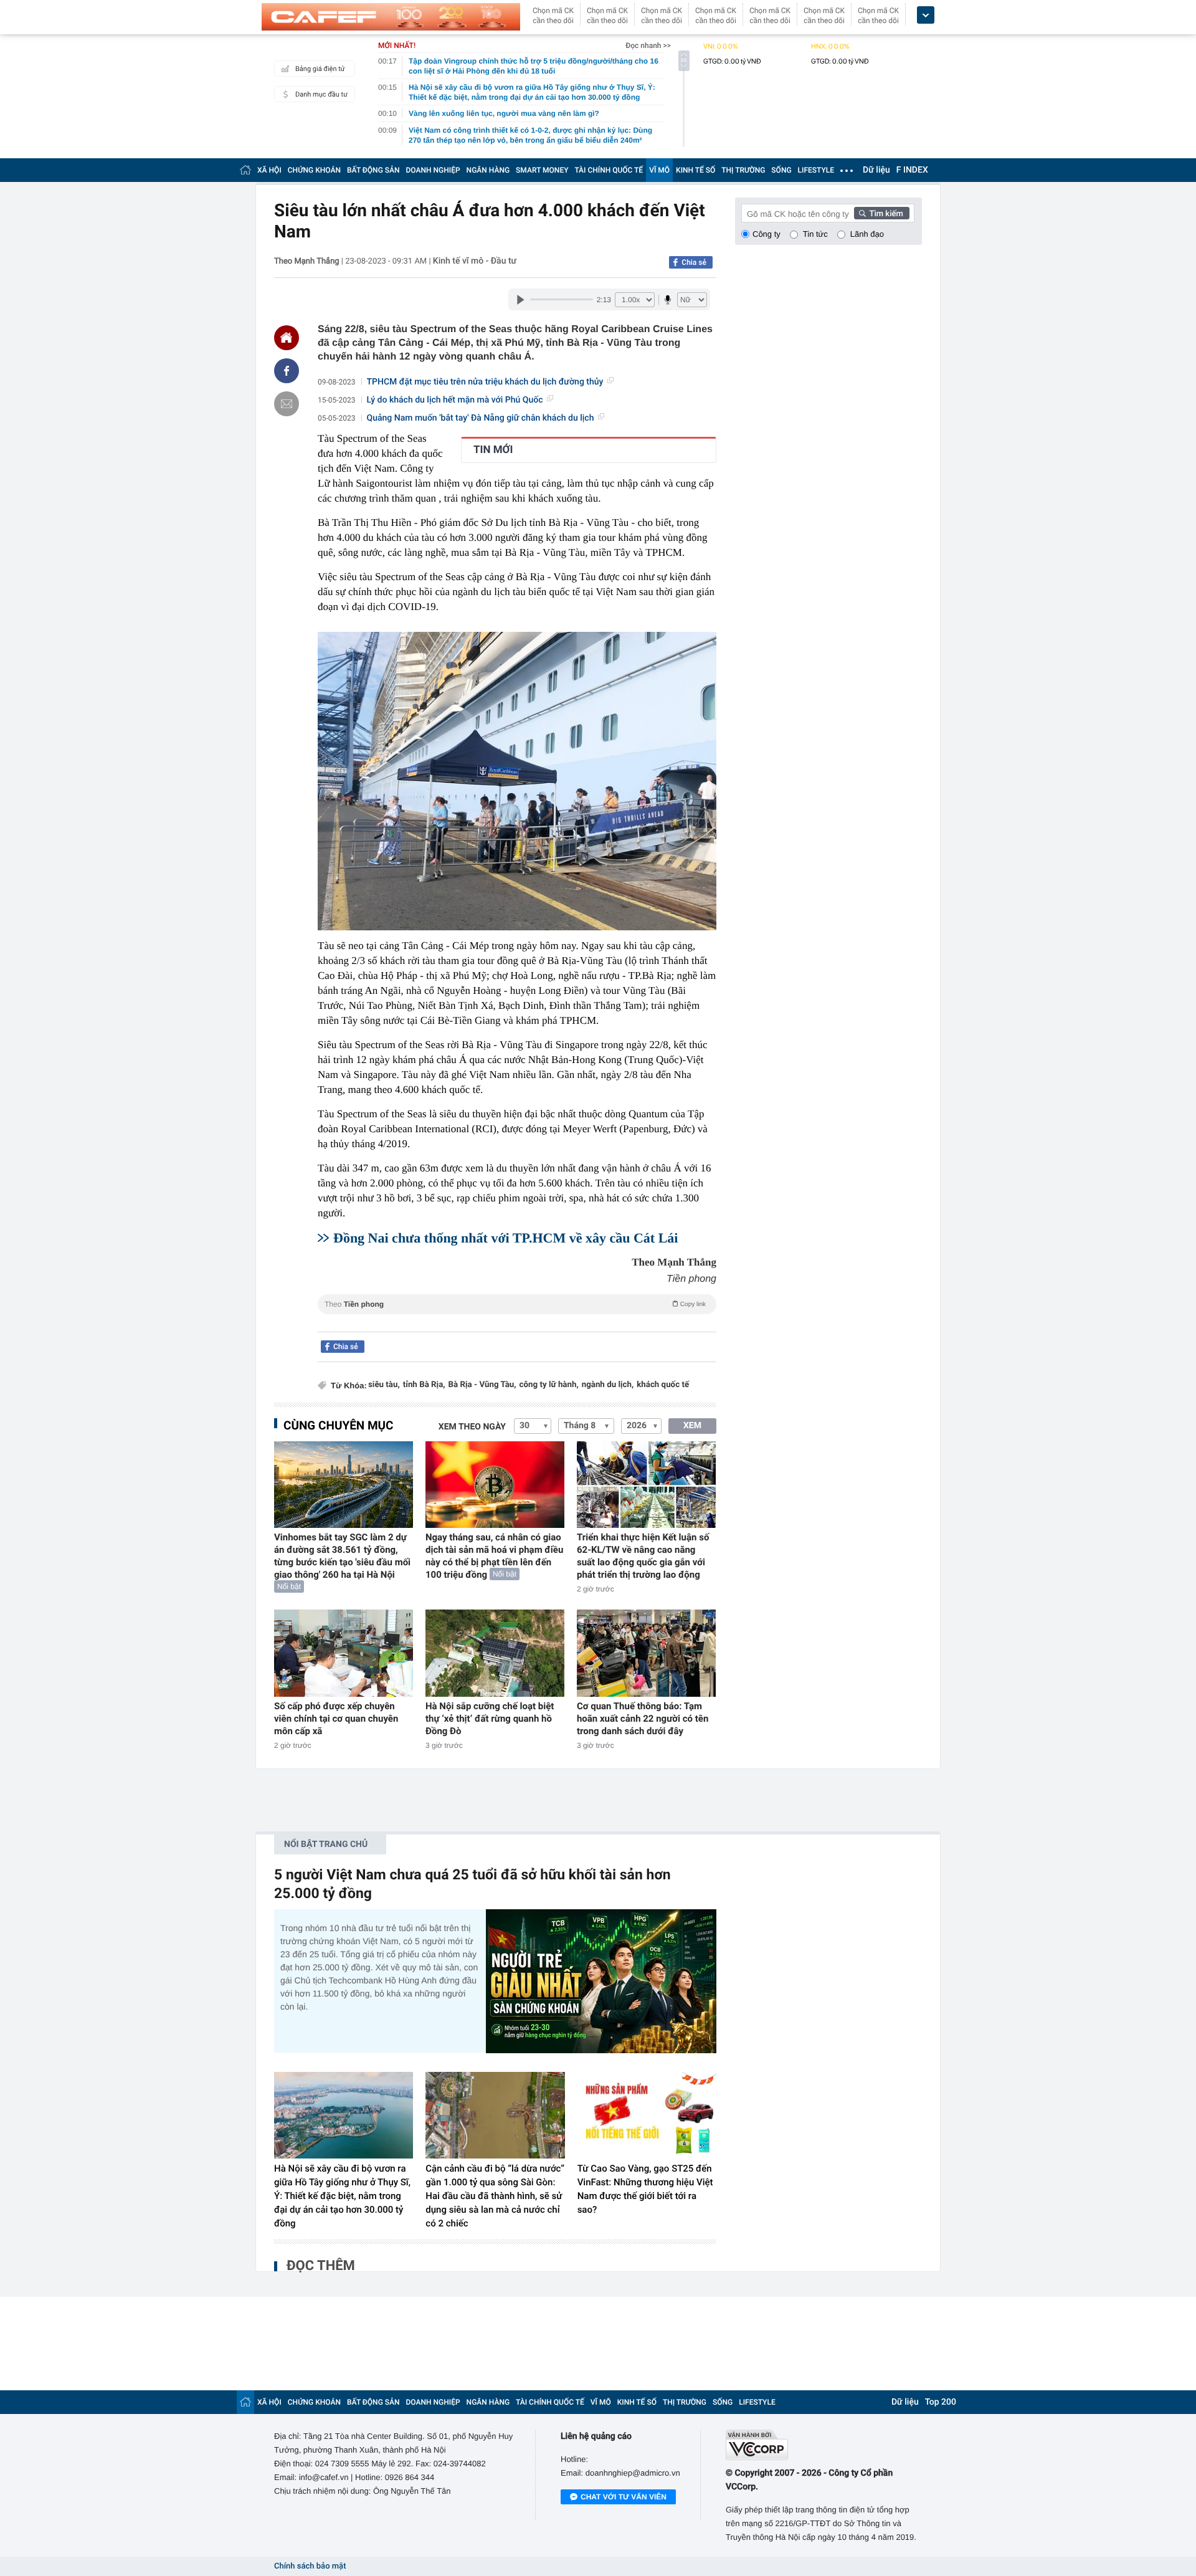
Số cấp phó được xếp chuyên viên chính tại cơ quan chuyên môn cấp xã (336, 1719)
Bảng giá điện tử (320, 69)
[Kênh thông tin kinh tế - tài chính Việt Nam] (391, 17)
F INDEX (912, 170)
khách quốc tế (663, 1385)
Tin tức (815, 234)
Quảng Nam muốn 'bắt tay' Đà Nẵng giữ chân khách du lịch (481, 418)
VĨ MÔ (659, 170)
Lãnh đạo (867, 234)
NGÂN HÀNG (488, 170)
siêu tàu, (384, 1385)
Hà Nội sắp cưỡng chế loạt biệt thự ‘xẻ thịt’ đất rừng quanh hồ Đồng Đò (490, 1719)
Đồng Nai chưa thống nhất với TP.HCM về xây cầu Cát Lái (505, 1238)
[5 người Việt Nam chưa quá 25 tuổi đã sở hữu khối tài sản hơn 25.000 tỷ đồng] (601, 1981)
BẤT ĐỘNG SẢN (373, 170)
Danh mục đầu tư (321, 94)
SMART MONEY (542, 170)
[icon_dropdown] (926, 15)
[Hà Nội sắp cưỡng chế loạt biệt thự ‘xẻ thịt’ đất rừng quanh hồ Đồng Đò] (495, 1653)
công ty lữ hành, (549, 1385)
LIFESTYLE (816, 170)
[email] (287, 404)
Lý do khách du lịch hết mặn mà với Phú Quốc (455, 400)
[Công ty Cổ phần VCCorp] (824, 2445)
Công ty (766, 234)
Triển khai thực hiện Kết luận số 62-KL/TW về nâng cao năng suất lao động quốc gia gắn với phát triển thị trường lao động (643, 1556)
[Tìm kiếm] (882, 213)
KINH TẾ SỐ (695, 170)
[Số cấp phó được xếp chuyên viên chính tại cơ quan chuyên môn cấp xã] (344, 1653)
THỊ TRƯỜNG (743, 170)
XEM (692, 1426)
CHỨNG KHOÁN (314, 170)
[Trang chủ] (245, 170)
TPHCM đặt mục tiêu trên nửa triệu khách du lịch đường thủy (485, 382)
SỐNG (781, 170)
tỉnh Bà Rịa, (424, 1385)
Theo (515, 1304)
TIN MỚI (493, 450)
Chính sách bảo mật (310, 2566)
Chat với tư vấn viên (624, 2497)
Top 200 (941, 2402)
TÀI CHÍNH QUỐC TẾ (609, 170)
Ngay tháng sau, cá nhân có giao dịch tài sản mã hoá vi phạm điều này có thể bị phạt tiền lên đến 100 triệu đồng (494, 1556)
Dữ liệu (876, 170)
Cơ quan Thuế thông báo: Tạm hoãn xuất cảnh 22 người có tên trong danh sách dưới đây (643, 1719)
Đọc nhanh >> (648, 45)
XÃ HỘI (269, 170)
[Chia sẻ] (287, 371)
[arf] (517, 1318)
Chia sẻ (694, 262)
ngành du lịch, (608, 1385)
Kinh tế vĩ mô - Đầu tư (475, 261)
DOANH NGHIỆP (433, 170)
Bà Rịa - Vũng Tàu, (482, 1385)
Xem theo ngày (472, 1427)
